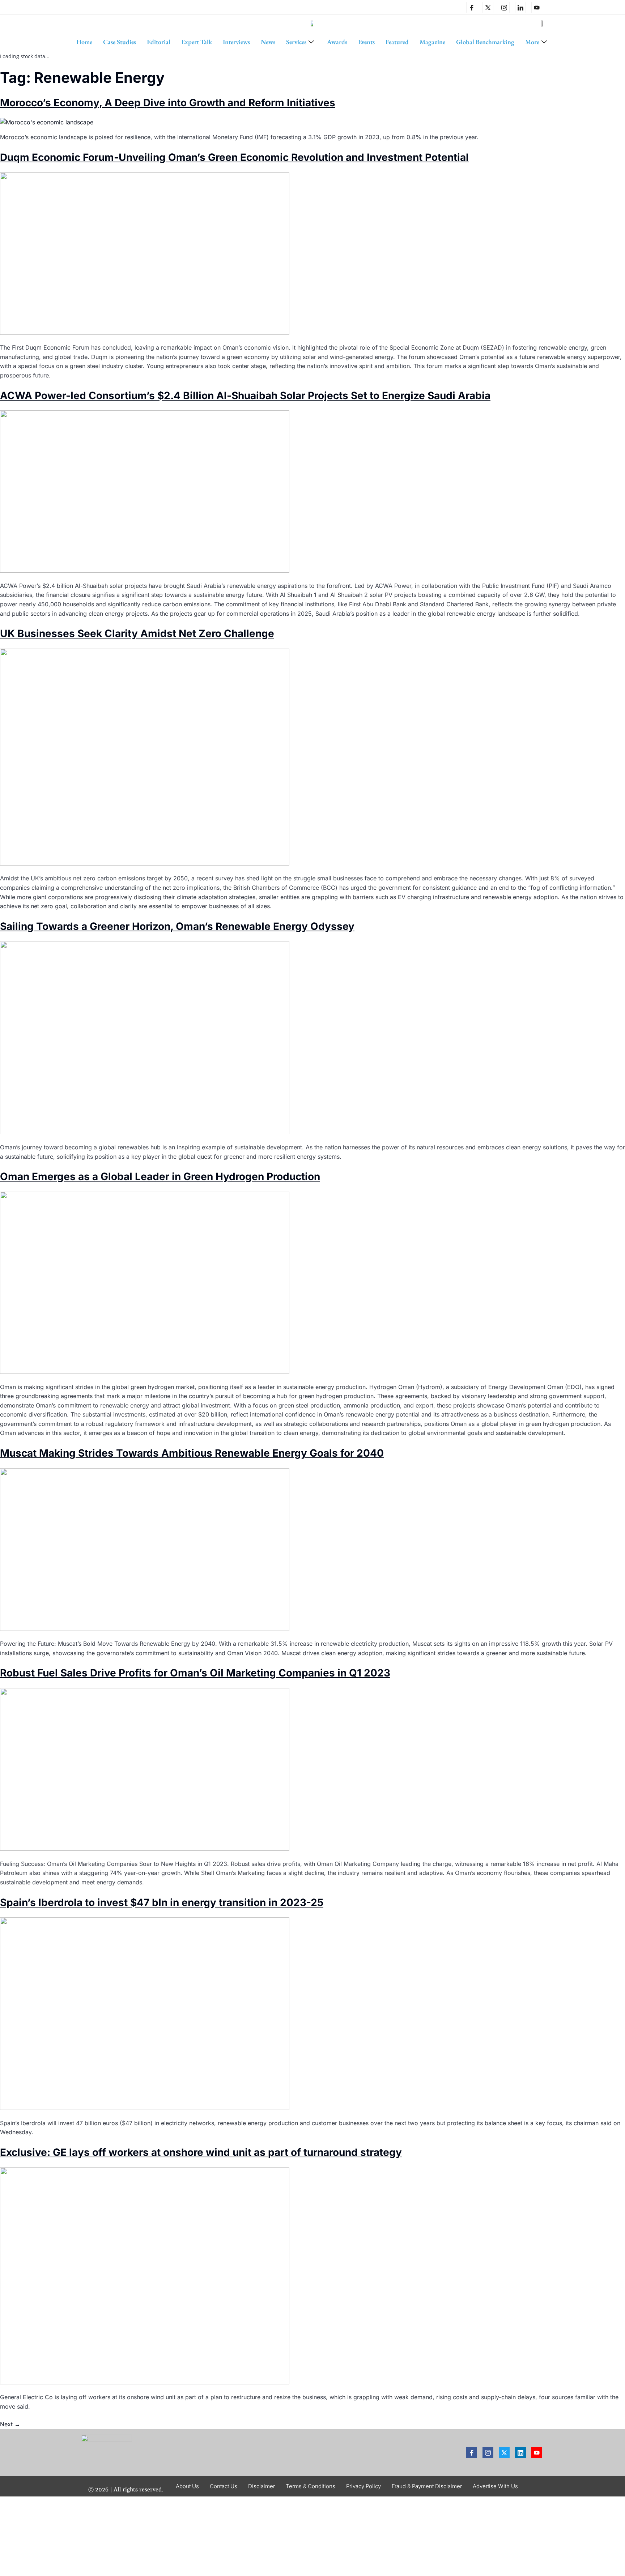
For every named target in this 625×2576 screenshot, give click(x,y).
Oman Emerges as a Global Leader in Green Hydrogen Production (160, 1176)
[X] (488, 7)
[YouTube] (537, 7)
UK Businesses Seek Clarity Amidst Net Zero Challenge (137, 633)
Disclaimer (262, 2486)
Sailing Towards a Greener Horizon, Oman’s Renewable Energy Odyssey (177, 926)
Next (10, 2424)
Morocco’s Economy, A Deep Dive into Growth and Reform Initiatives (168, 103)
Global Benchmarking (485, 42)
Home (84, 42)
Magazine (432, 42)
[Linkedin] (520, 7)
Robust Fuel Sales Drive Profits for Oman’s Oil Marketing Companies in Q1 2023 (195, 1673)
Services (296, 42)
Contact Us (224, 2486)
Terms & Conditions (311, 2486)
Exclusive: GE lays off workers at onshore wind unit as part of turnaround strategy (201, 2152)
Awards (337, 42)
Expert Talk (197, 42)
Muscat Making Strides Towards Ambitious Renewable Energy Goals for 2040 (192, 1453)
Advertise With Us (495, 2486)
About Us (187, 2486)
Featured (397, 42)
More (532, 42)
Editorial (159, 42)
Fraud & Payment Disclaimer (427, 2486)
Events (366, 42)
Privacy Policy (363, 2486)
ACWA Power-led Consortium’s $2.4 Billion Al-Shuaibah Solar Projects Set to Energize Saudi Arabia (245, 396)
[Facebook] (472, 7)
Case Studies (120, 42)
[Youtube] (537, 2452)
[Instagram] (504, 7)
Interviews (236, 42)
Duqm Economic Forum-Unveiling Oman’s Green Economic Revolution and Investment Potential (234, 157)
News (268, 42)
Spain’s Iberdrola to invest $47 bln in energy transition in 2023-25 (162, 1902)
